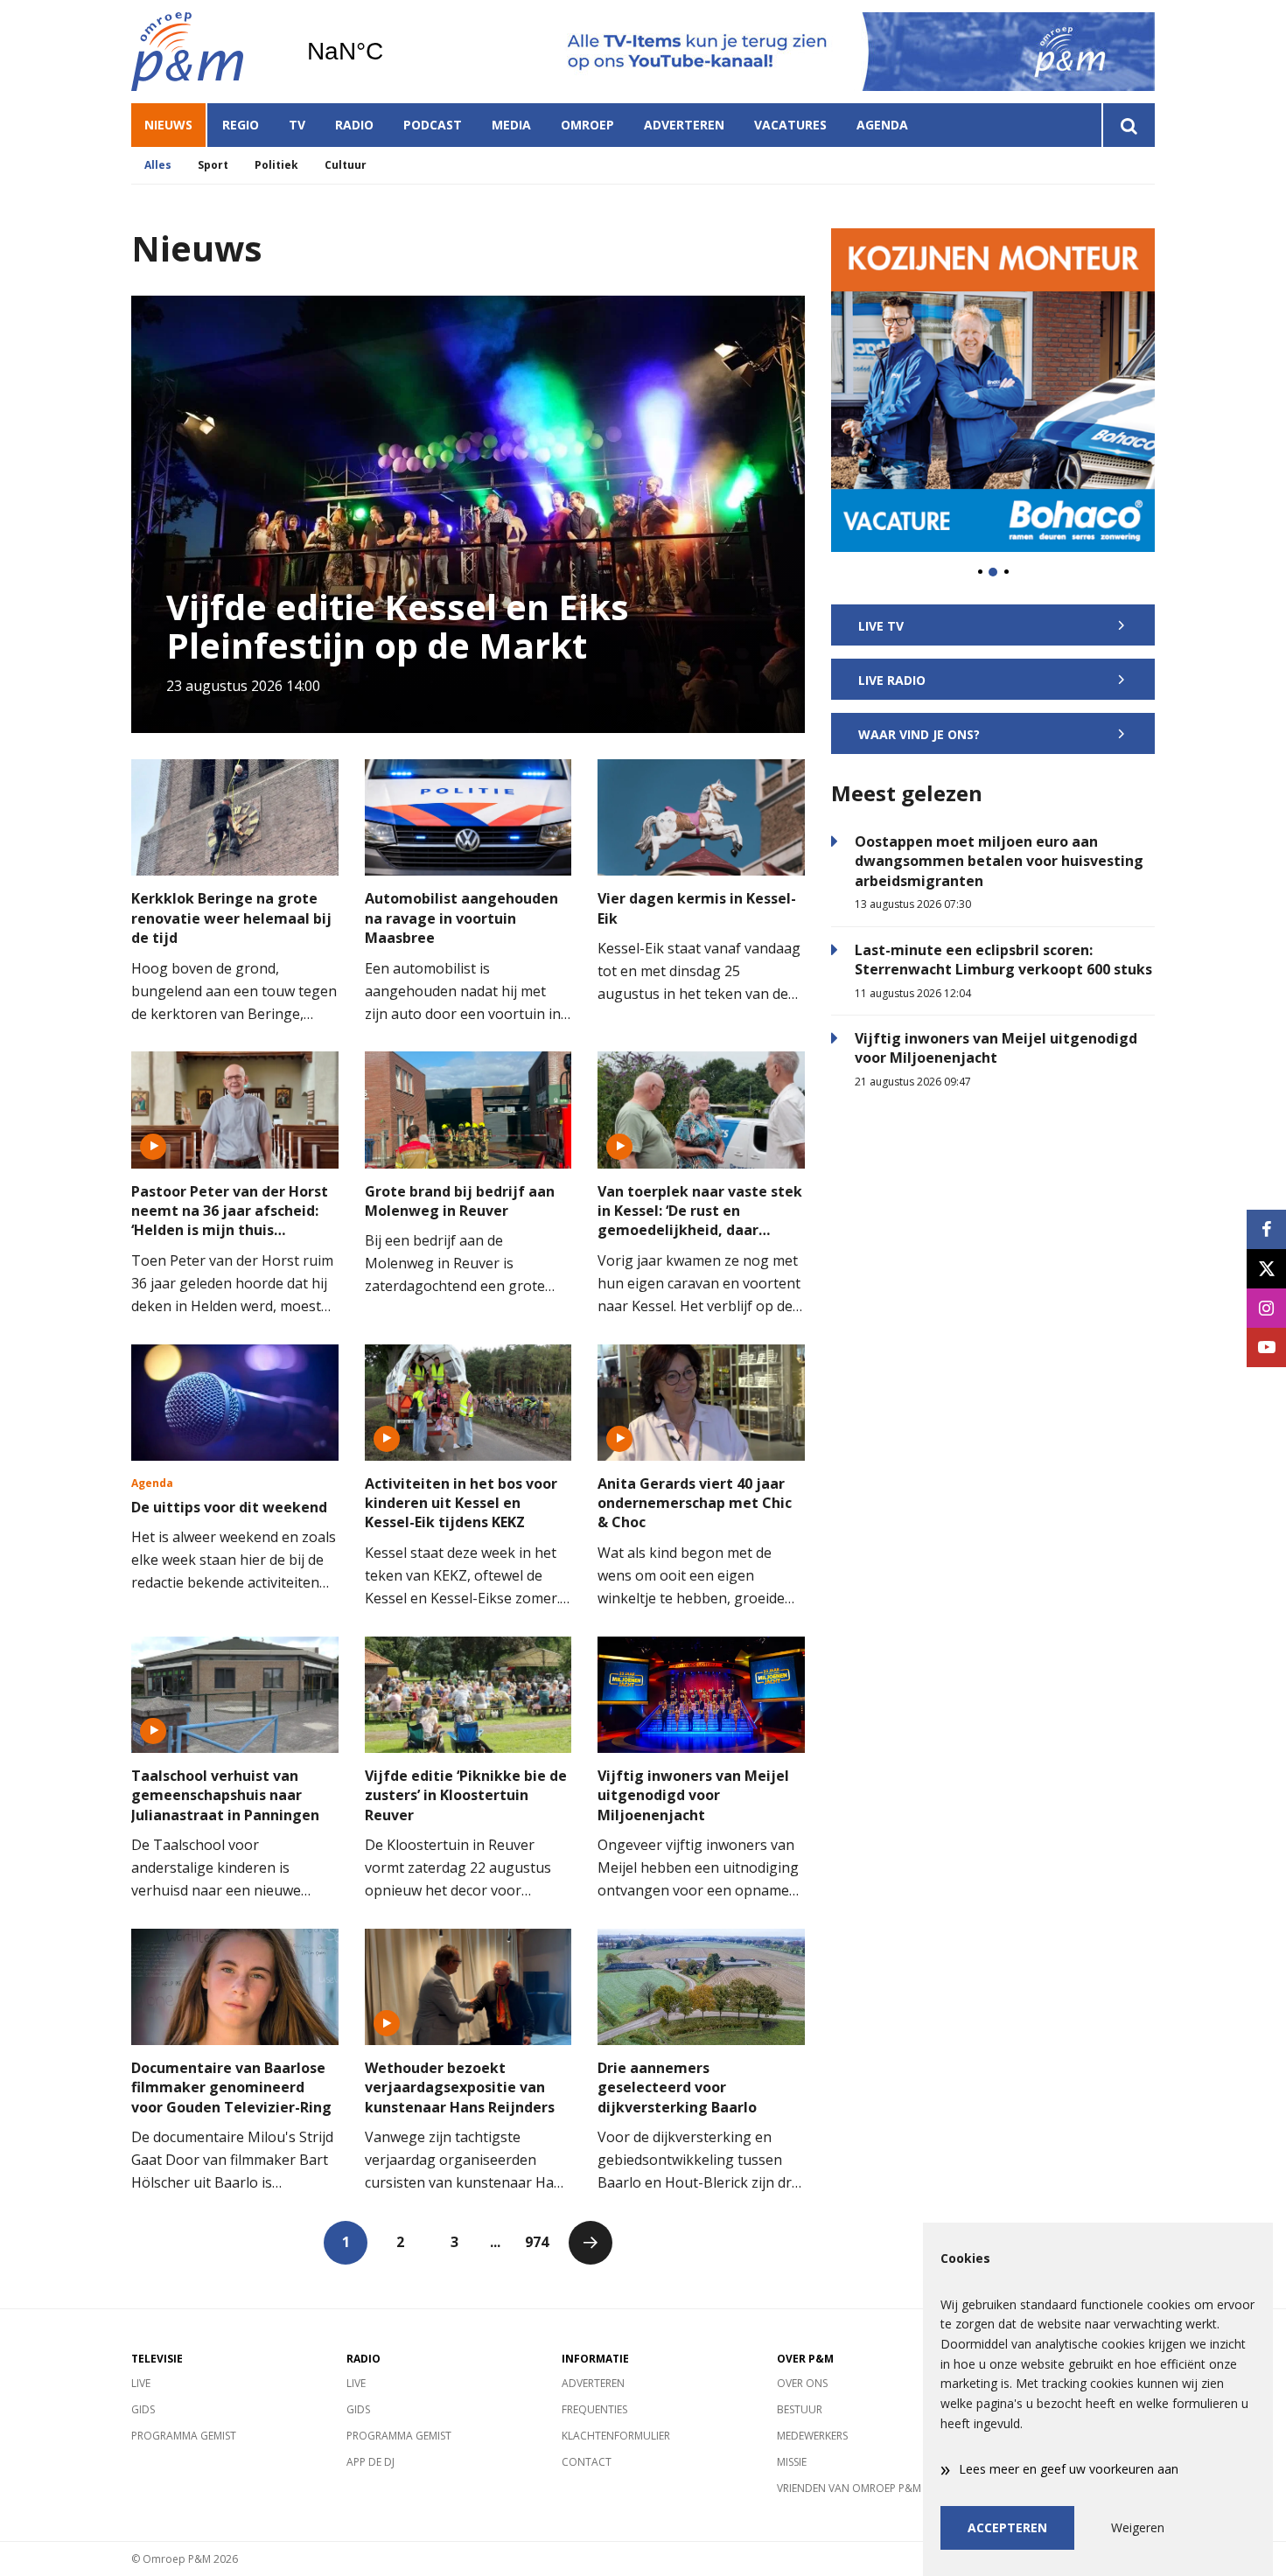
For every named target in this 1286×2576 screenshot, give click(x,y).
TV (297, 125)
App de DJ (370, 2462)
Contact (587, 2462)
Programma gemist (184, 2436)
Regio (241, 125)
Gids (143, 2409)
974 (537, 2242)
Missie (792, 2462)
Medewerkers (812, 2436)
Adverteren (684, 125)
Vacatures (790, 125)
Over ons (802, 2383)
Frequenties (594, 2409)
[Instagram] (1266, 1308)
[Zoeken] (1128, 125)
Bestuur (800, 2409)
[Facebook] (1266, 1229)
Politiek (276, 165)
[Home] (206, 52)
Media (511, 125)
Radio (354, 125)
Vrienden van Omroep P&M (849, 2488)
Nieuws (168, 125)
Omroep (587, 125)
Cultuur (346, 165)
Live (141, 2383)
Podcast (433, 125)
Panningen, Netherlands (390, 52)
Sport (213, 165)
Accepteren (1007, 2527)
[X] (1266, 1269)
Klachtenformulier (616, 2436)
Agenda (882, 125)
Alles (158, 165)
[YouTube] (1266, 1347)
